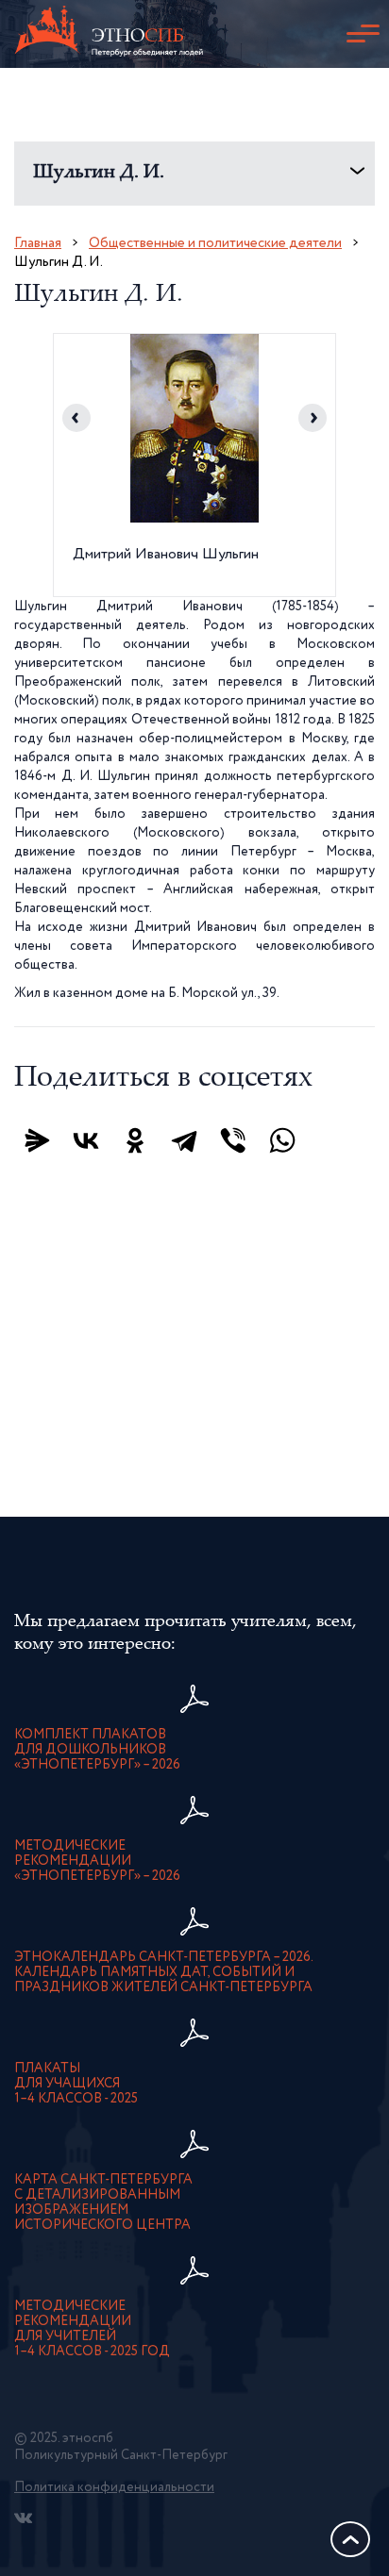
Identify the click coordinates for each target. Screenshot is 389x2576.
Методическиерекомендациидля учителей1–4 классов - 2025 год (92, 2329)
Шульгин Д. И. (99, 173)
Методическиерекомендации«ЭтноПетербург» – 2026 (97, 1861)
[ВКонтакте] (86, 1140)
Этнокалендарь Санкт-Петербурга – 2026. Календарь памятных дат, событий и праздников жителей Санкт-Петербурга (164, 1972)
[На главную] (109, 34)
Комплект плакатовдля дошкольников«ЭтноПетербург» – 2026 (97, 1750)
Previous (76, 418)
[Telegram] (184, 1140)
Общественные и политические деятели (215, 243)
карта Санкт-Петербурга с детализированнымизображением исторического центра (103, 2202)
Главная (38, 243)
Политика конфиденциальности (114, 2487)
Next (313, 418)
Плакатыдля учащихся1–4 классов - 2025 (76, 2084)
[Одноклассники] (135, 1140)
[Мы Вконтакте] (23, 2518)
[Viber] (233, 1140)
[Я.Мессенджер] (37, 1140)
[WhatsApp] (282, 1140)
